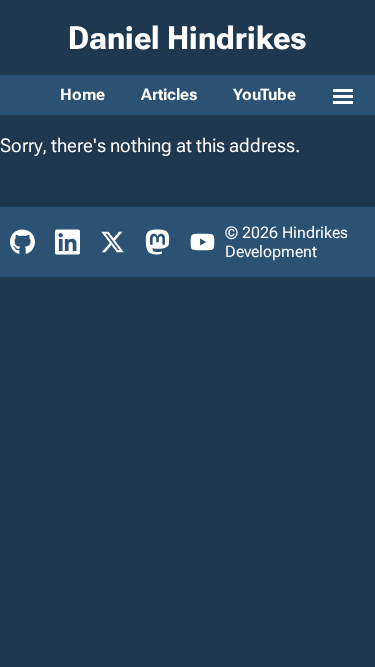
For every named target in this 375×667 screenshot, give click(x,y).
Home (82, 94)
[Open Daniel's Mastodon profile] (157, 242)
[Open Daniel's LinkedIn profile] (67, 242)
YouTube (264, 94)
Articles (169, 94)
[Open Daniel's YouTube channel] (202, 242)
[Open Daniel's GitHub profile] (22, 242)
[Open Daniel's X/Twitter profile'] (112, 242)
